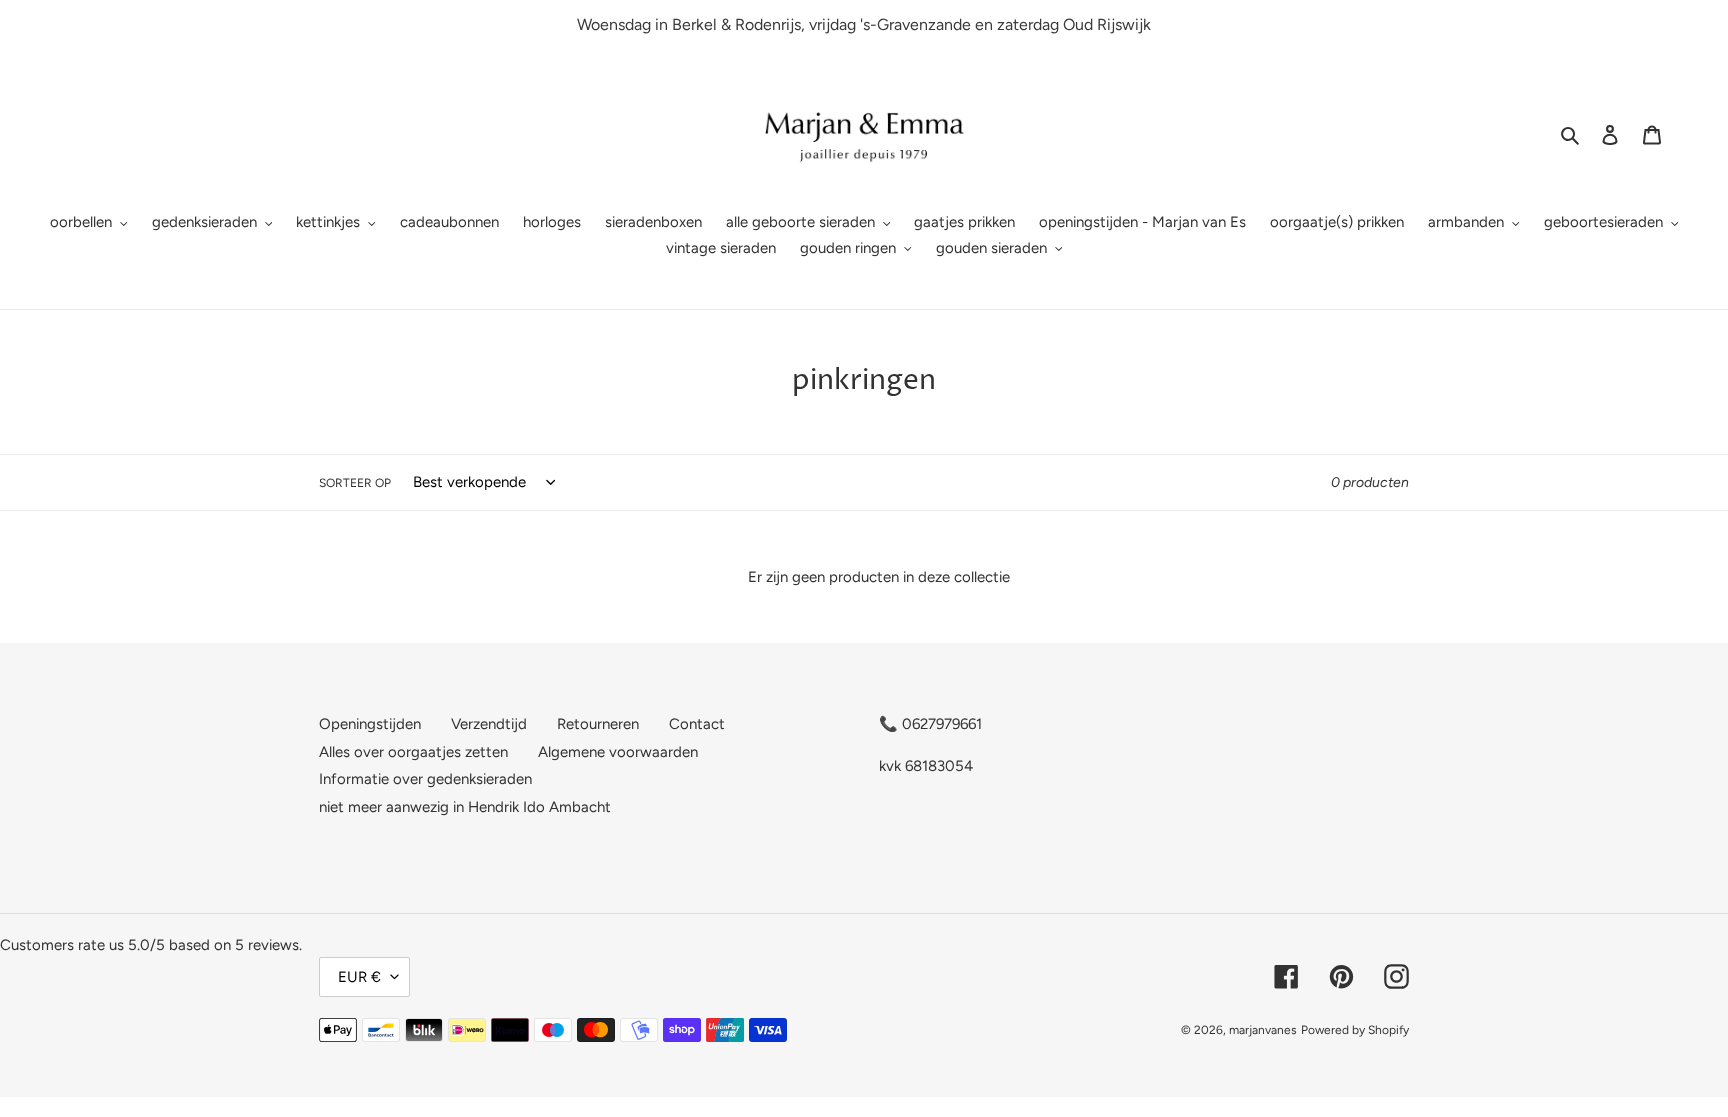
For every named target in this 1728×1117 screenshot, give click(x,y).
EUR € (359, 977)
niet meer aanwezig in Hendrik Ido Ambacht (465, 807)
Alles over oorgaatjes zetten (413, 752)
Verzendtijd (489, 724)
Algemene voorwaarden (618, 752)
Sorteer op (355, 483)
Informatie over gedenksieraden (425, 779)
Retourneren (598, 724)
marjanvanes (1263, 1030)
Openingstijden (370, 724)
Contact (697, 724)
